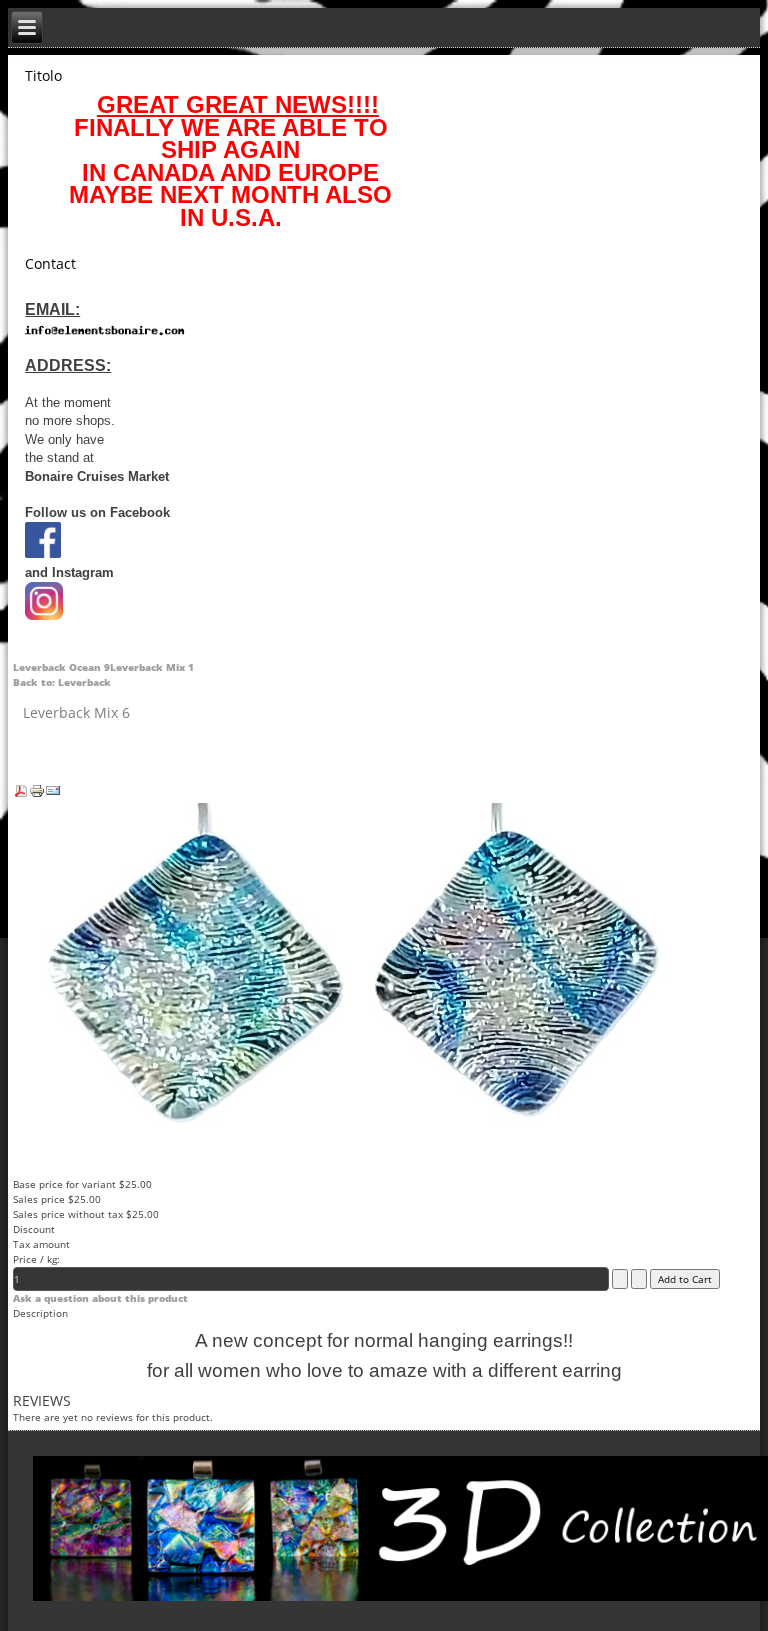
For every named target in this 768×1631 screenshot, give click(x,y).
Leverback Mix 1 (152, 667)
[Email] (53, 795)
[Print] (37, 795)
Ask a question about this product (100, 1298)
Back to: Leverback (62, 682)
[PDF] (21, 795)
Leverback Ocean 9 (61, 667)
